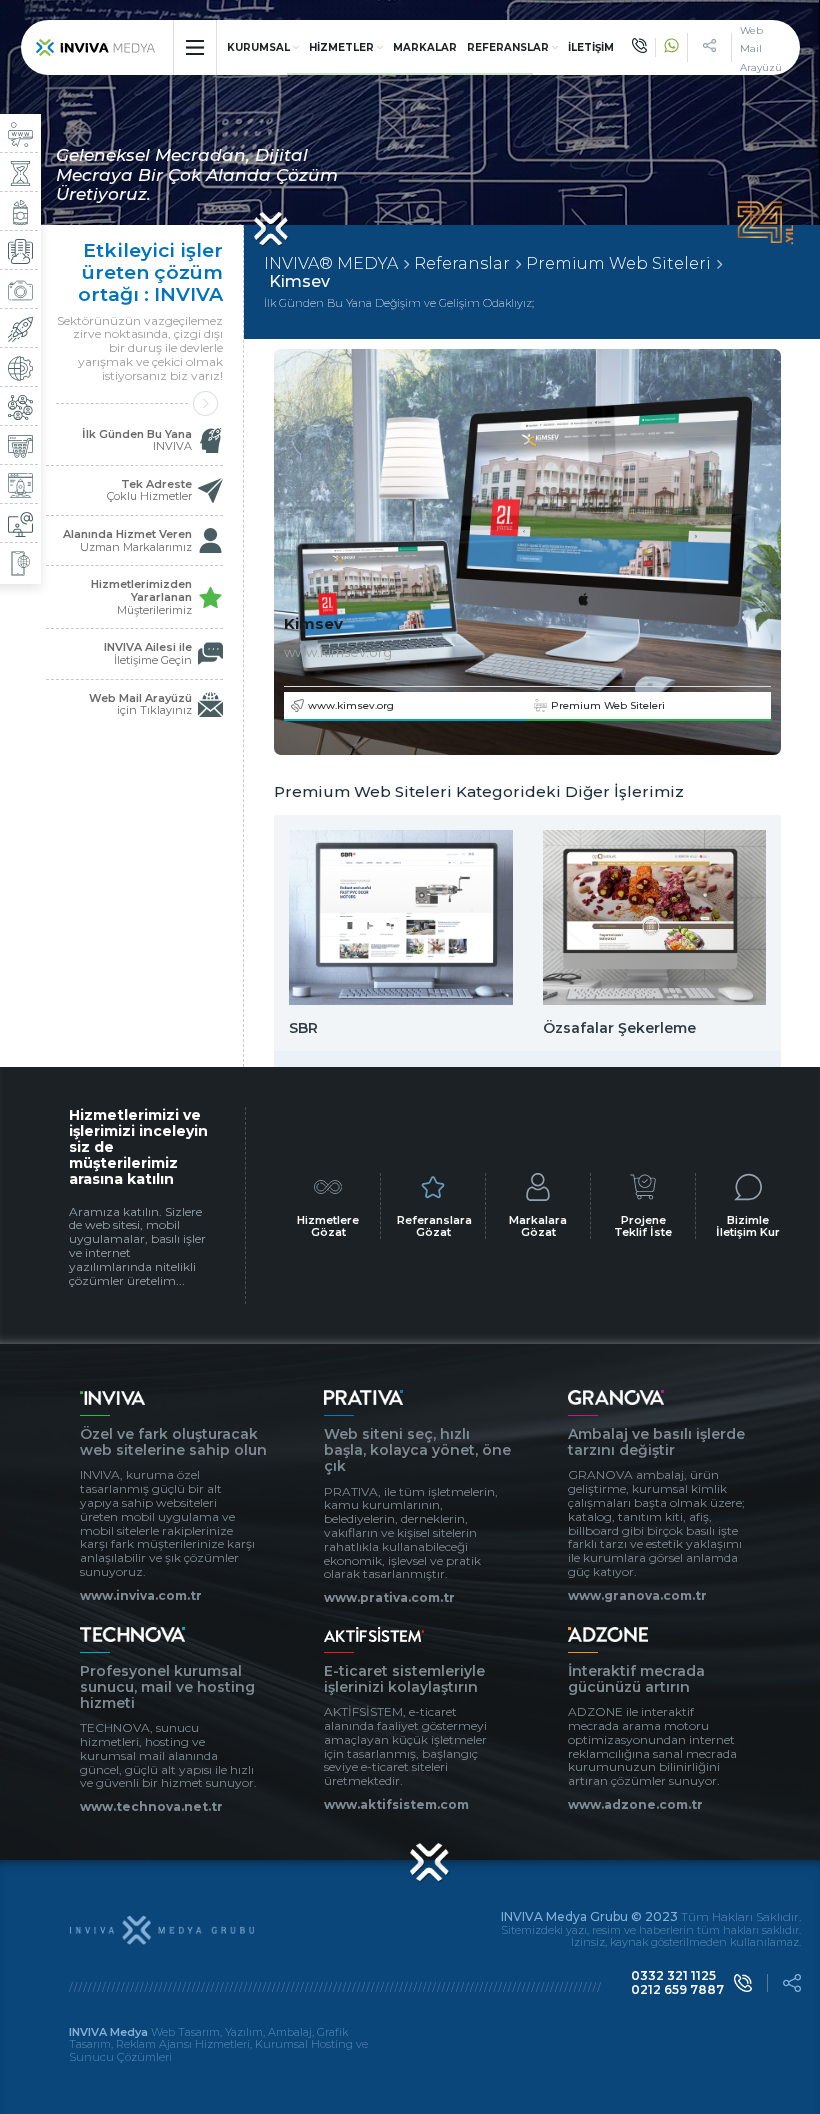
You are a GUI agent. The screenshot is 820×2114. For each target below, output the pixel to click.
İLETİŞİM (591, 48)
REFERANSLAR (508, 48)
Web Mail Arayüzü (761, 49)
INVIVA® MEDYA (331, 264)
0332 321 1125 (673, 1976)
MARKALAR (425, 48)
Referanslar (462, 264)
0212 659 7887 (677, 1990)
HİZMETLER (341, 48)
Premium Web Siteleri (618, 264)
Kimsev (299, 282)
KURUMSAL (258, 48)
